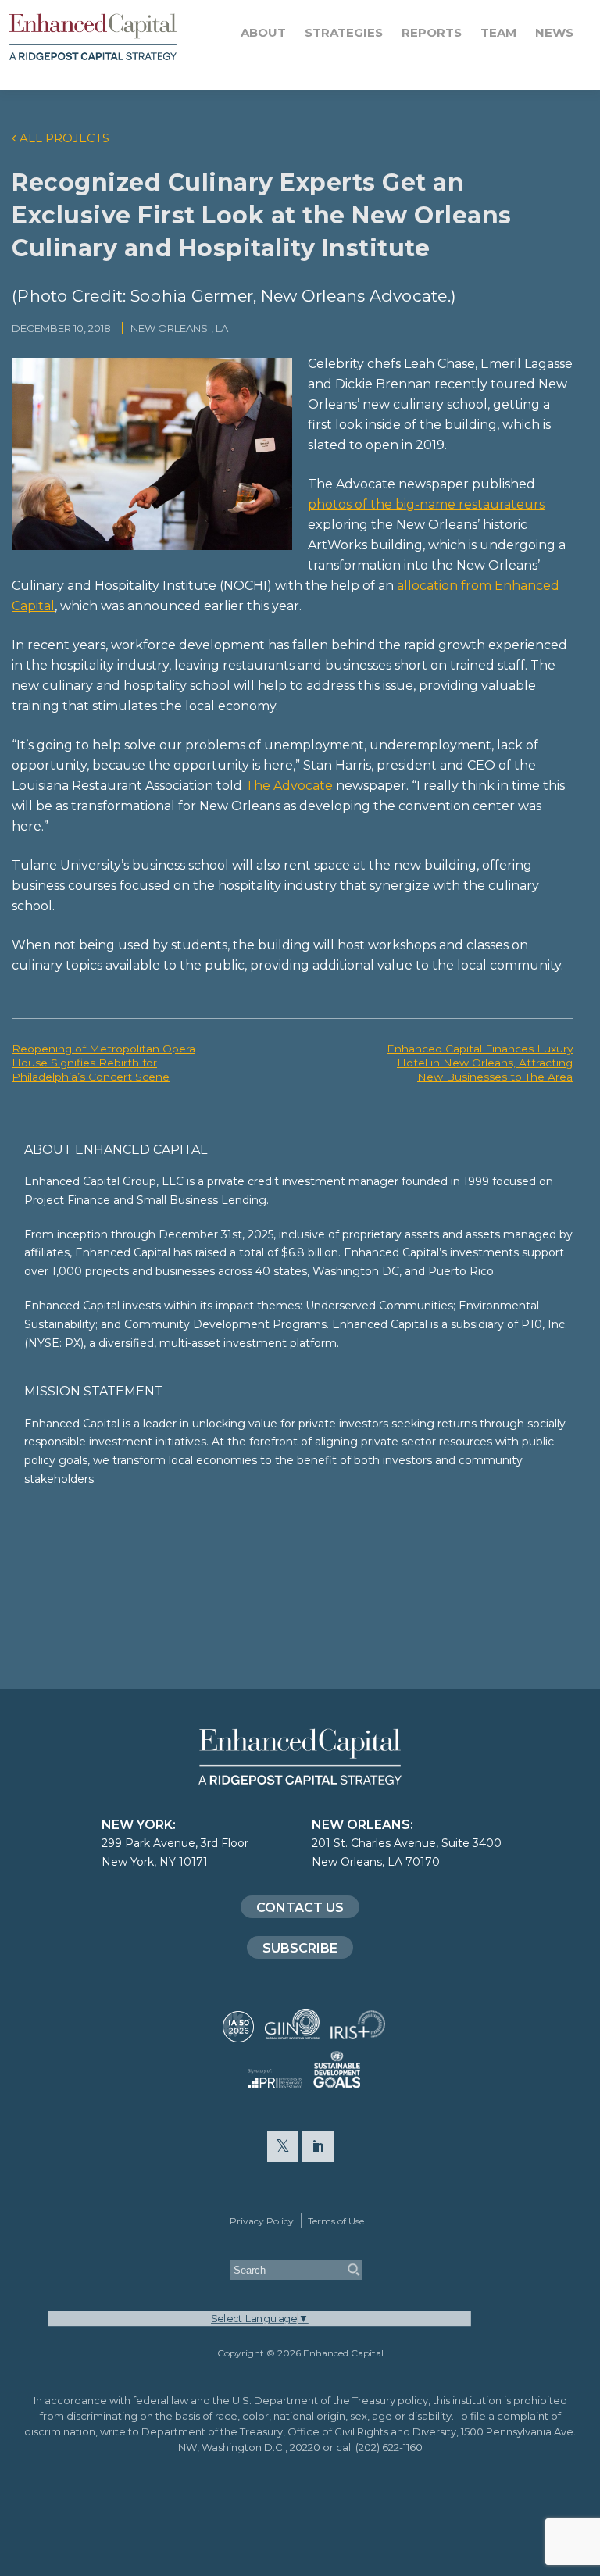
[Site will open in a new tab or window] (238, 2035)
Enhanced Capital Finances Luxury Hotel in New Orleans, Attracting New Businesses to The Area (480, 1063)
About (263, 32)
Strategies (344, 32)
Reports (432, 32)
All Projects (64, 138)
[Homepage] (117, 37)
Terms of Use (336, 2221)
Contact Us (300, 1908)
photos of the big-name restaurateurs (426, 504)
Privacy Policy (262, 2221)
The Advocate (289, 786)
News (554, 32)
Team (498, 32)
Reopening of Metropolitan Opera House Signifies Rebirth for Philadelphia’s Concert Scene (104, 1063)
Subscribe (300, 1948)
